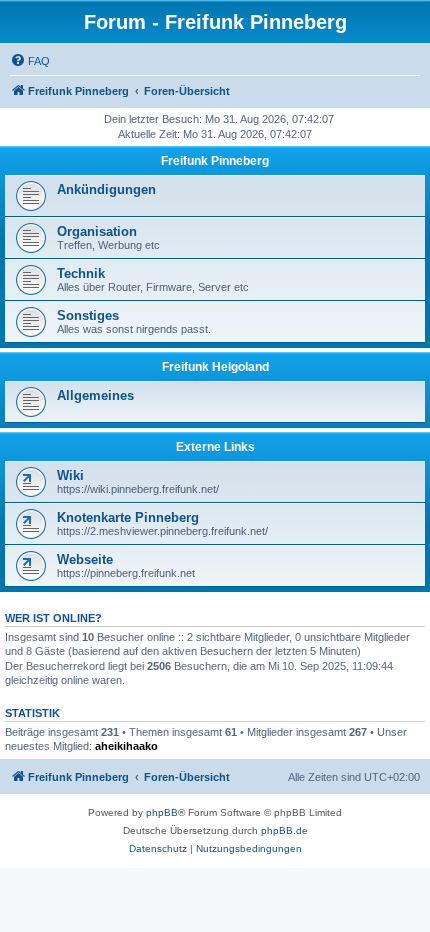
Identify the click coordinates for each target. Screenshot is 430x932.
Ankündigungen (106, 189)
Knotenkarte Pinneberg (128, 517)
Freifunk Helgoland (215, 367)
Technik (81, 273)
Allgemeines (95, 395)
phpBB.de (284, 830)
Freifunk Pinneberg (215, 161)
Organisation (97, 231)
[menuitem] (30, 61)
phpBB (162, 812)
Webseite (85, 559)
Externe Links (215, 447)
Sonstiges (88, 315)
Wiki (70, 475)
